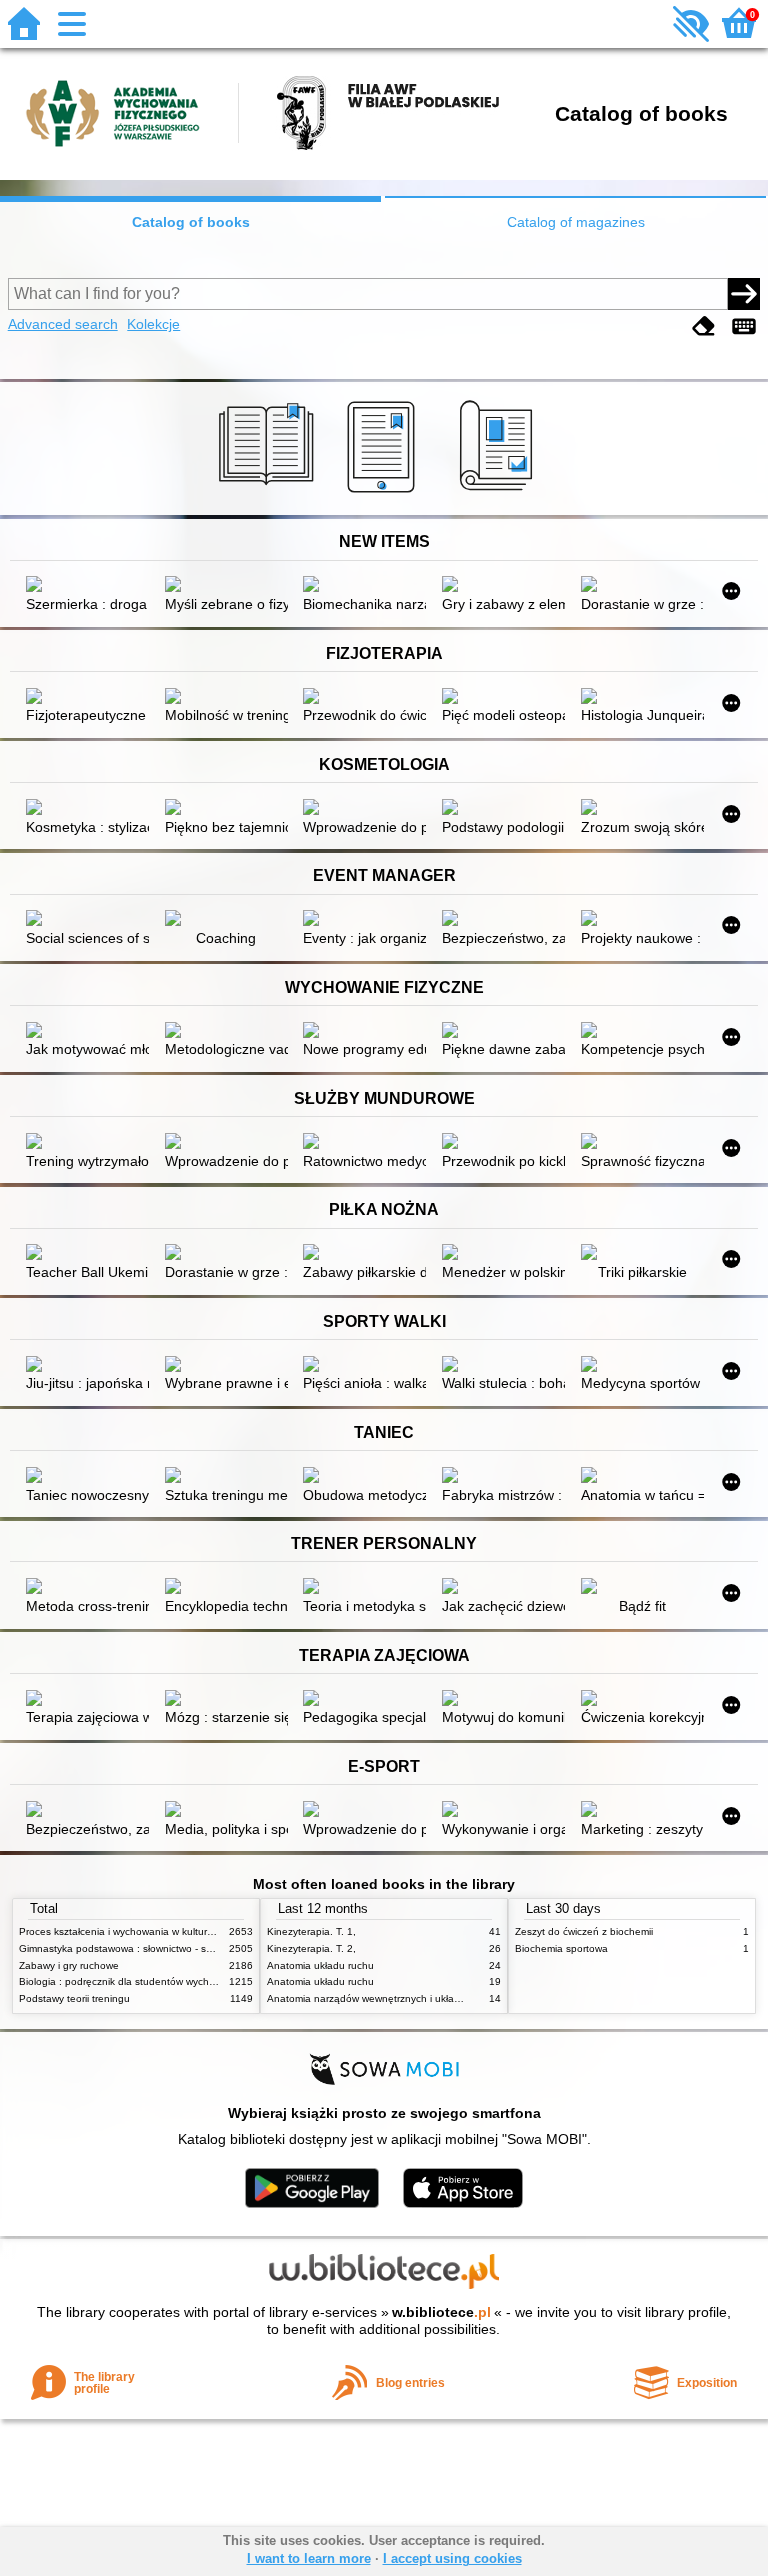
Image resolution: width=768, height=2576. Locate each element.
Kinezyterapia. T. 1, (311, 1931)
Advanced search (63, 324)
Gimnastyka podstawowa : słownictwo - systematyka (138, 1948)
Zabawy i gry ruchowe (69, 1965)
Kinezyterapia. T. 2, (311, 1948)
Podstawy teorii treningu (74, 1998)
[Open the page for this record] (87, 586)
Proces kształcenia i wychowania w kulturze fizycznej (139, 1931)
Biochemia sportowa (561, 1948)
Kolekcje (153, 324)
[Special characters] (744, 326)
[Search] (744, 294)
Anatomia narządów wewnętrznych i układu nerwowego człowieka (418, 1998)
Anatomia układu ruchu (320, 1965)
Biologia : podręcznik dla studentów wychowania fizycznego (156, 1981)
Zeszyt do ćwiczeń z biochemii (584, 1931)
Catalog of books (191, 222)
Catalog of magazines (576, 222)
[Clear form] (704, 326)
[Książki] (269, 493)
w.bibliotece (441, 2312)
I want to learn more (309, 2558)
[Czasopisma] (499, 493)
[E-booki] (384, 493)
